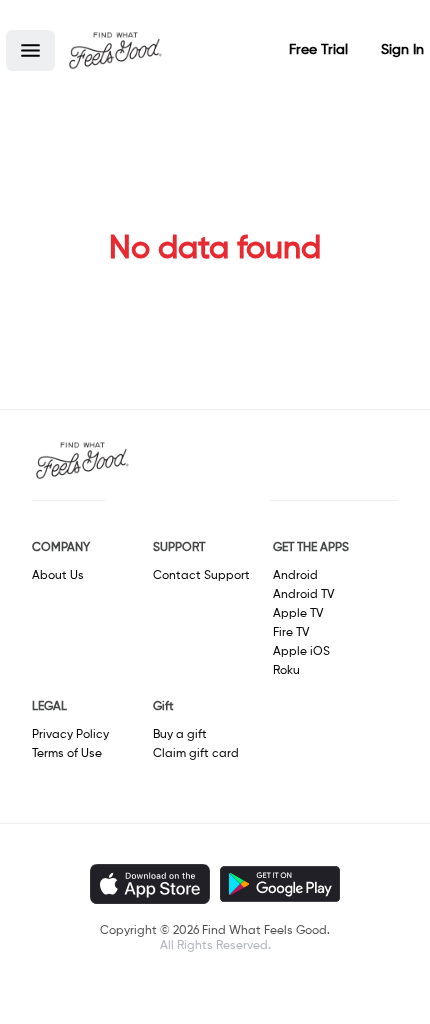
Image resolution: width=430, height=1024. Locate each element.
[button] (30, 50)
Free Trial (318, 50)
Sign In (402, 50)
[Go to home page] (115, 50)
